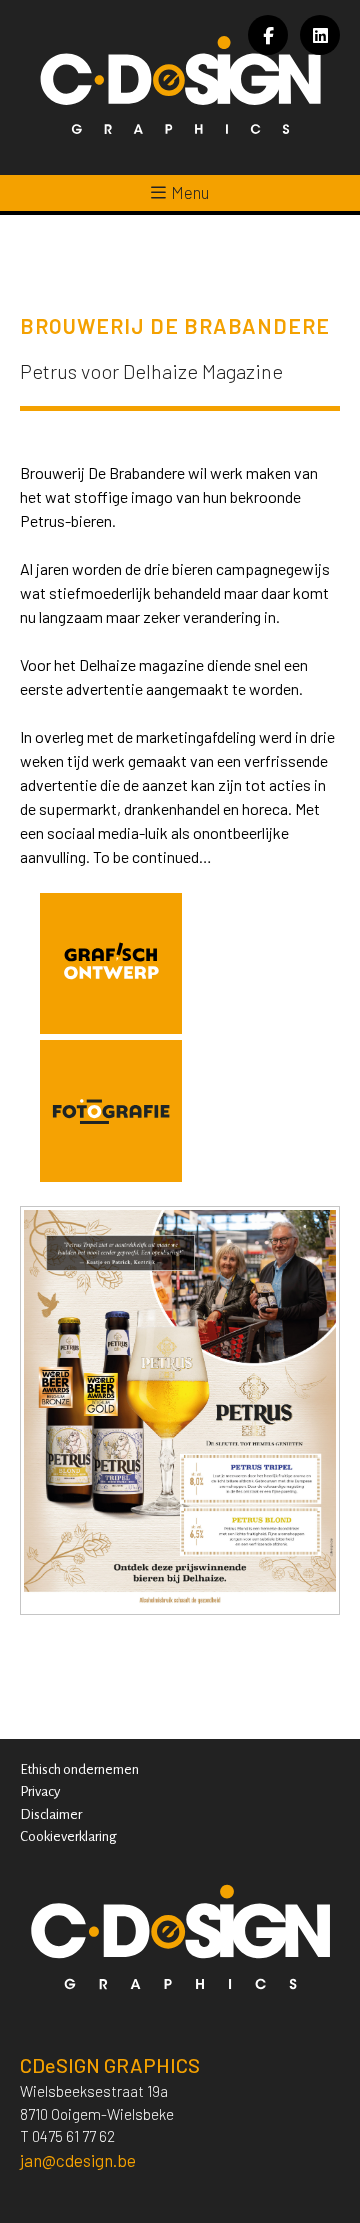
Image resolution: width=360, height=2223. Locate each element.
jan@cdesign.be (78, 2160)
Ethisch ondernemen (79, 1769)
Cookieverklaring (68, 1836)
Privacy (40, 1791)
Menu (190, 192)
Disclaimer (51, 1814)
